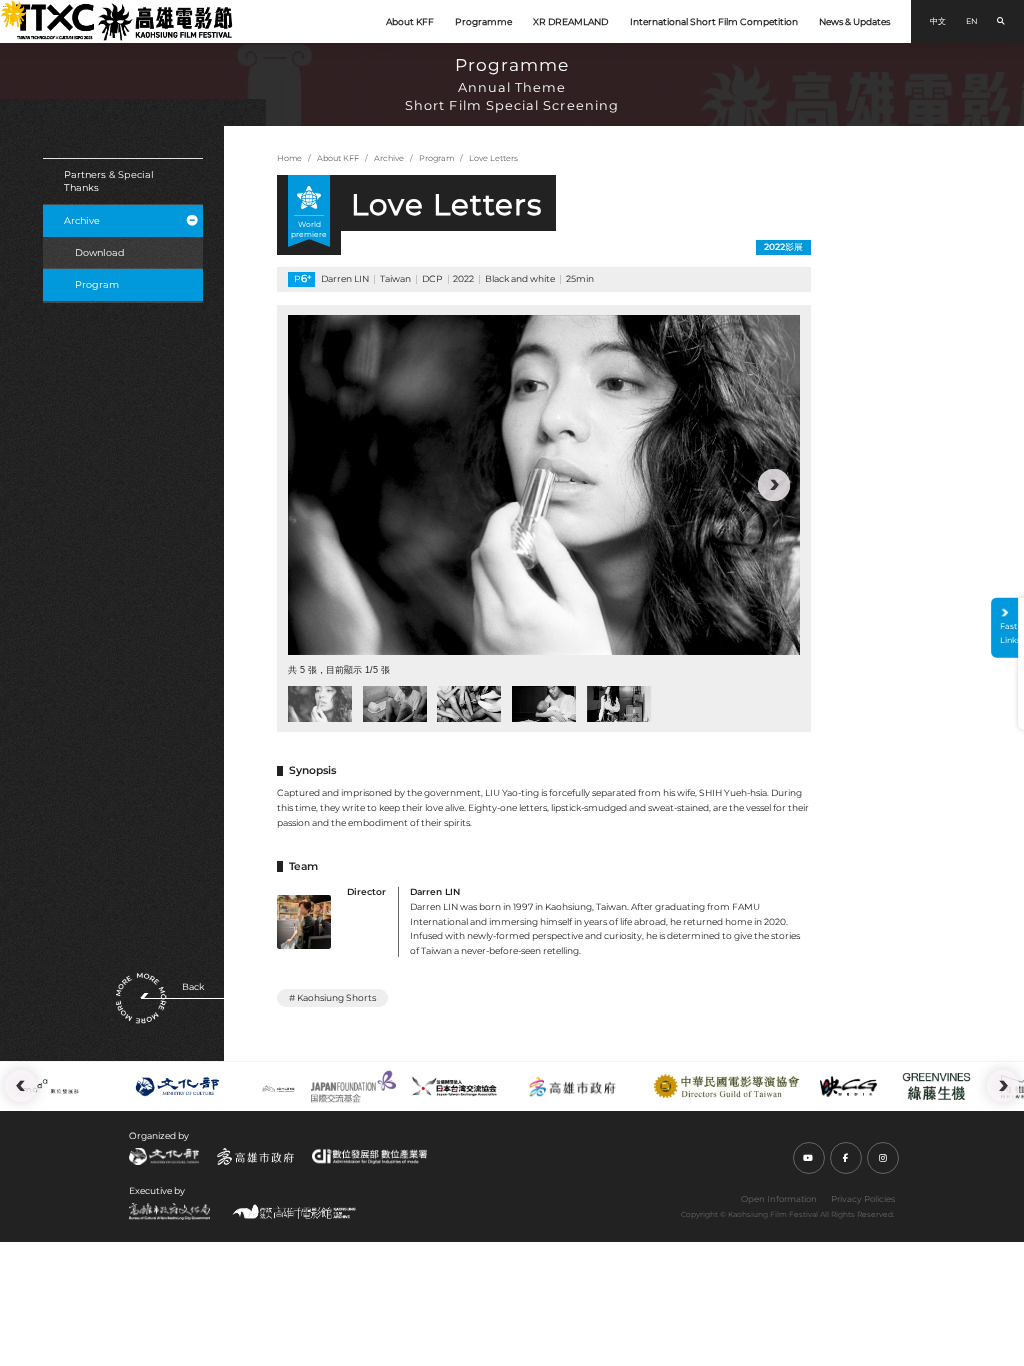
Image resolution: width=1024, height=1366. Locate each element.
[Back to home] (123, 21)
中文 (938, 21)
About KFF (410, 21)
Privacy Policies (863, 1199)
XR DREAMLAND (570, 21)
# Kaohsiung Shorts (332, 997)
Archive (82, 220)
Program (97, 284)
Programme (483, 21)
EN (972, 21)
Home (289, 158)
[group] (544, 484)
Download (100, 252)
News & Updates (854, 21)
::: (6, 8)
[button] (314, 485)
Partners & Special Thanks (109, 181)
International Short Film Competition (714, 21)
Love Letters (493, 158)
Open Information (779, 1199)
